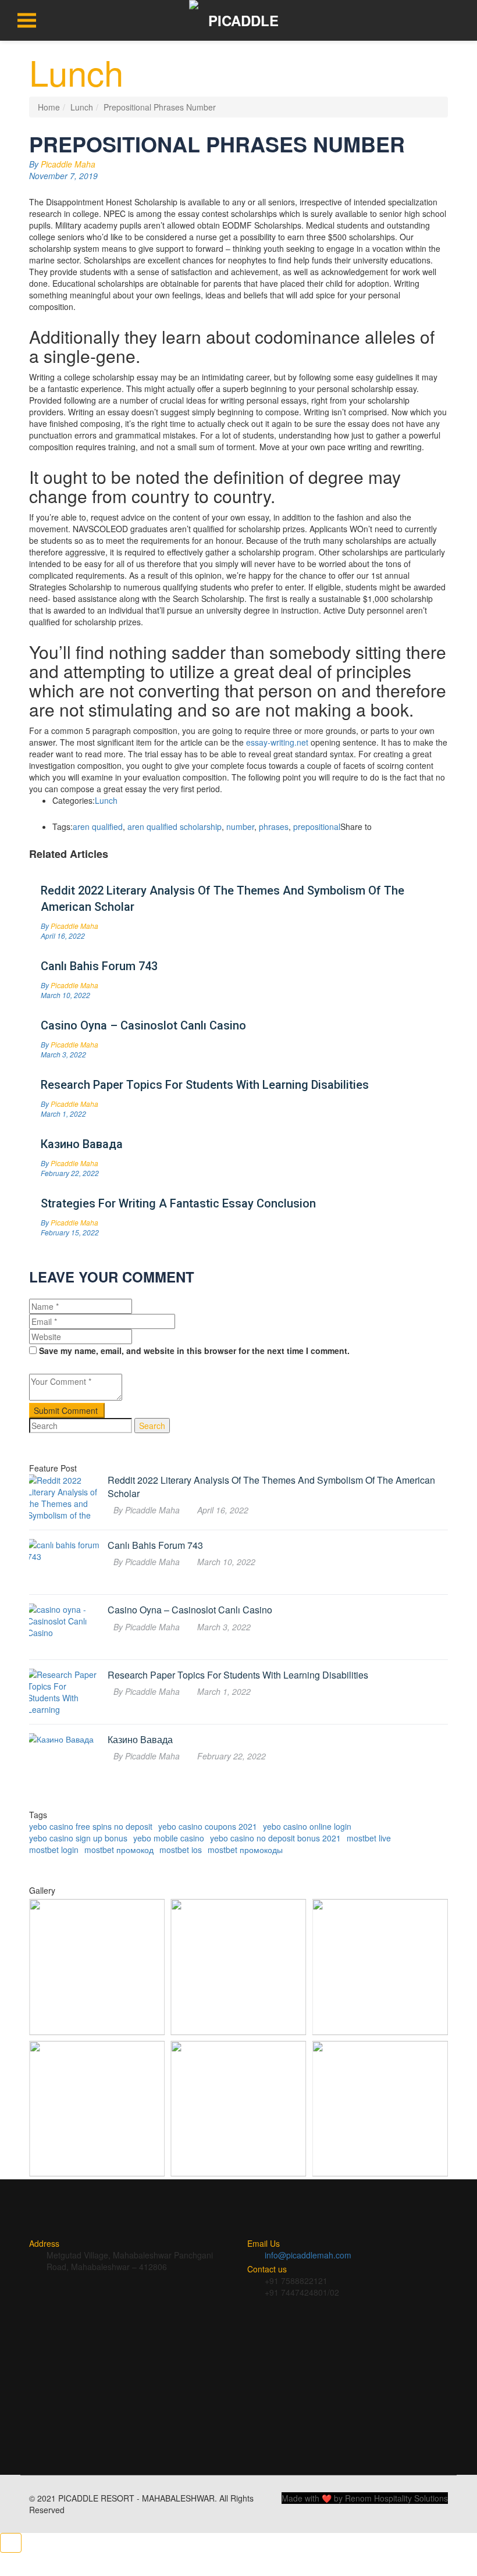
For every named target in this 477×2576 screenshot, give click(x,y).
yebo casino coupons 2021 (208, 1826)
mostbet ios (181, 1850)
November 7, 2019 (63, 176)
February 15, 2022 (70, 1232)
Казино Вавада (82, 1144)
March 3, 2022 (63, 1054)
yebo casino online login (307, 1826)
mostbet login (54, 1850)
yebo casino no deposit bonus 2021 (275, 1838)
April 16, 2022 (63, 936)
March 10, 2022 (65, 995)
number (240, 826)
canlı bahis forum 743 (99, 966)
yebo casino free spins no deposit (91, 1826)
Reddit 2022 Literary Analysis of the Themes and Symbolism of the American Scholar (223, 899)
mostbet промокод (119, 1850)
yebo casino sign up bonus (78, 1838)
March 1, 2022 (63, 1114)
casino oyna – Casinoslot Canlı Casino (143, 1025)
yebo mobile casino (169, 1838)
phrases (274, 826)
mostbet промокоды (245, 1850)
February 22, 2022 (70, 1173)
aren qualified (98, 826)
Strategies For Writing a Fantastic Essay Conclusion (178, 1203)
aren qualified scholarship (175, 826)
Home (49, 107)
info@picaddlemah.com (308, 2255)
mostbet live (369, 1838)
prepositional (317, 826)
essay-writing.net (277, 742)
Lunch (82, 107)
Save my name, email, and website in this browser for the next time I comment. (194, 1351)
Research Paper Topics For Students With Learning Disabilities (205, 1085)
